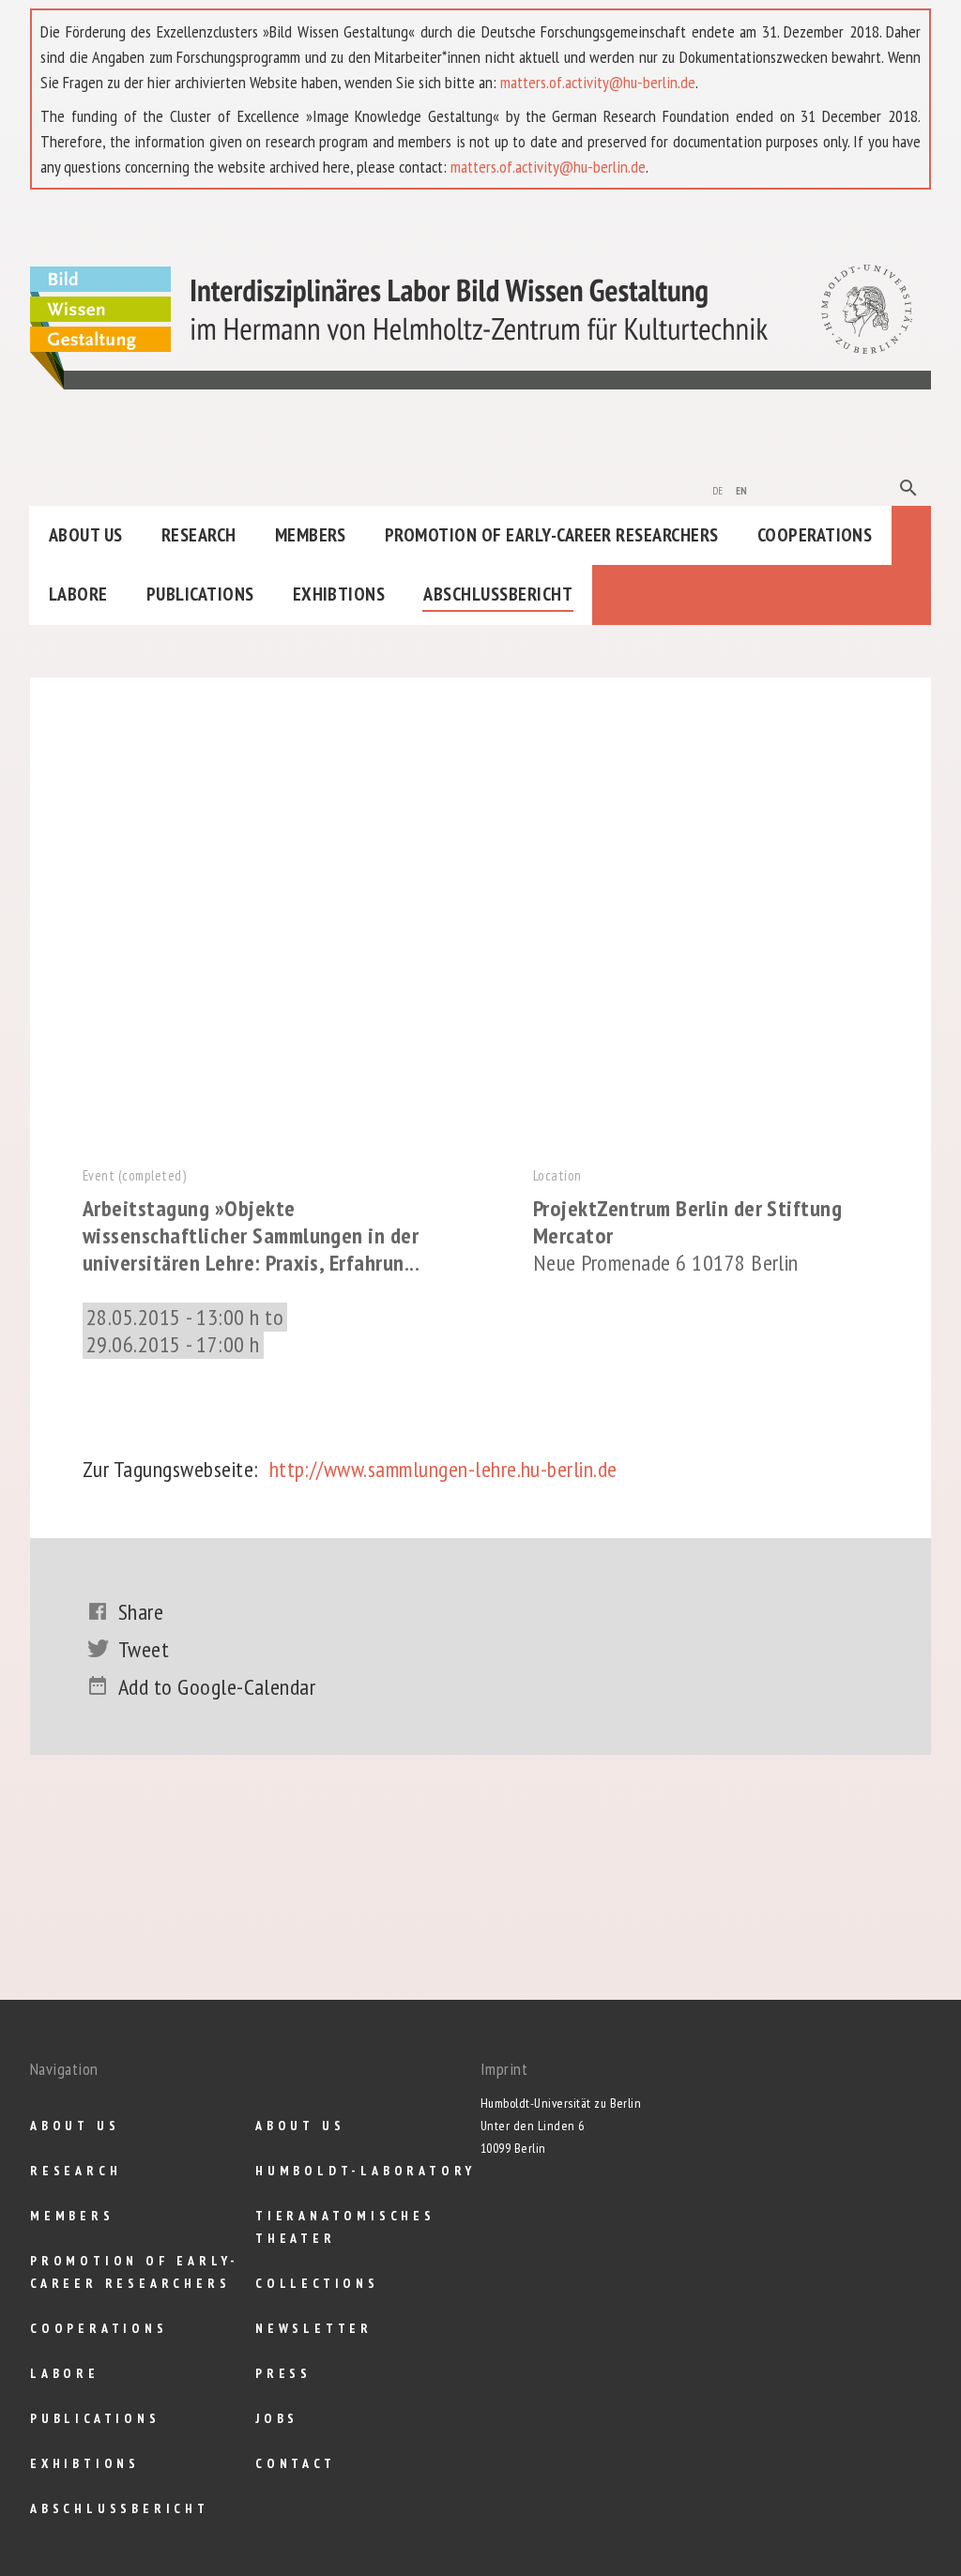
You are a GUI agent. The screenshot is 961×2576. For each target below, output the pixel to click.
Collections (317, 2283)
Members (311, 535)
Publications (200, 594)
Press (283, 2373)
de (718, 489)
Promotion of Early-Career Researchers (552, 535)
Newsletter (314, 2328)
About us (86, 535)
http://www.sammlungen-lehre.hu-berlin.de (443, 1469)
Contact (296, 2463)
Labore (78, 594)
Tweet (144, 1649)
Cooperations (815, 535)
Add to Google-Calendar (217, 1687)
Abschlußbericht (498, 594)
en (742, 489)
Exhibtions (339, 594)
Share (141, 1612)
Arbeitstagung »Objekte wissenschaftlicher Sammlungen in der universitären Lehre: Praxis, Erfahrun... (251, 1235)
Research (199, 535)
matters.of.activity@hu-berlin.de (598, 82)
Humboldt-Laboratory (366, 2171)
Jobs (277, 2418)
